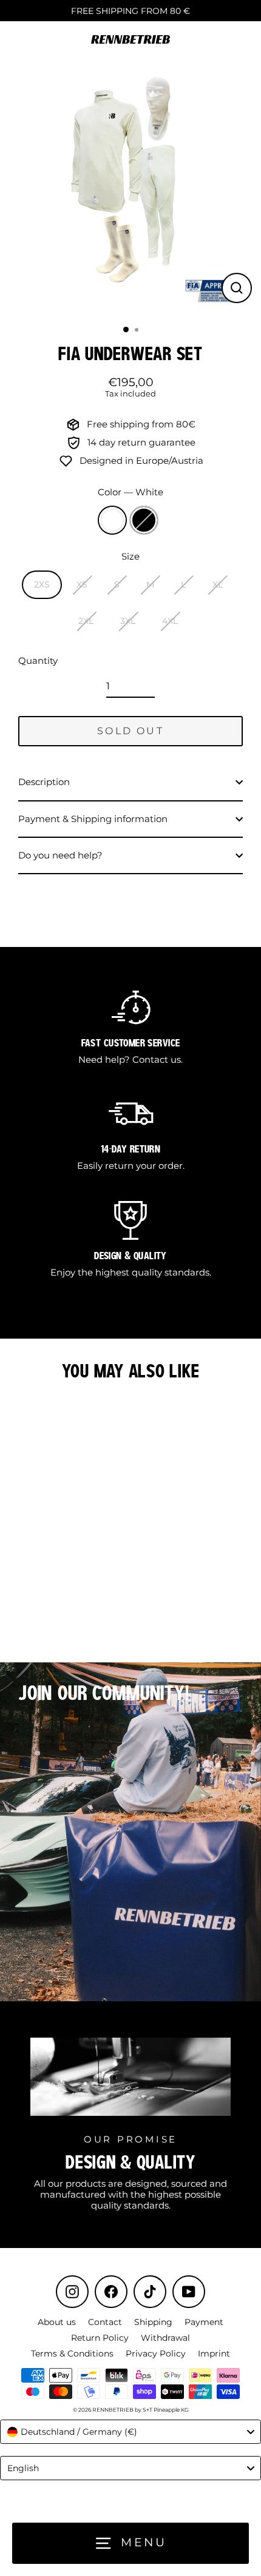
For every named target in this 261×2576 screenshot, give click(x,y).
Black (144, 520)
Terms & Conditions (72, 2354)
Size (130, 557)
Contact (105, 2322)
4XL (170, 621)
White (112, 520)
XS (82, 584)
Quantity (38, 661)
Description (44, 782)
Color (130, 492)
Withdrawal (165, 2338)
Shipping (153, 2322)
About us (57, 2322)
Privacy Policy (156, 2354)
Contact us (157, 1059)
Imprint (214, 2354)
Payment (204, 2322)
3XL (128, 621)
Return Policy (100, 2338)
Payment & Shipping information (93, 819)
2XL (86, 621)
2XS (42, 584)
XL (218, 584)
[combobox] (130, 2432)
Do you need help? (60, 855)
